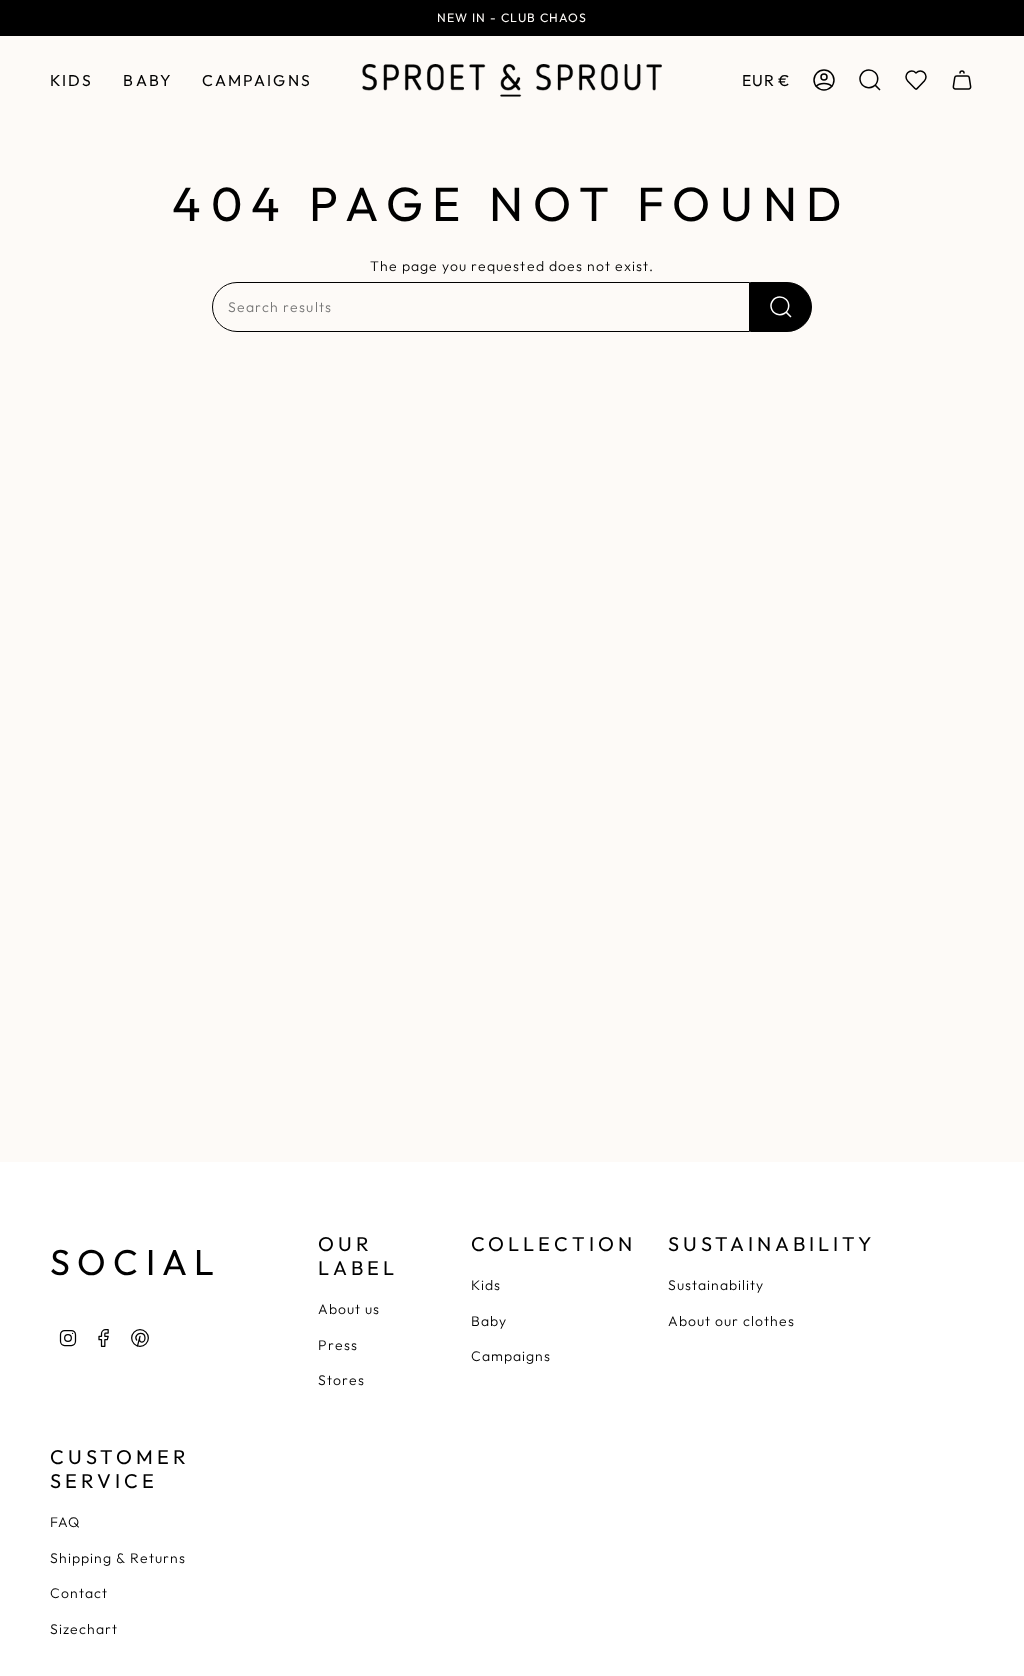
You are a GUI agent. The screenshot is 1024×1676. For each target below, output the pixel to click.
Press (338, 1345)
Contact (79, 1593)
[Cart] (962, 80)
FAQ (65, 1522)
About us (349, 1309)
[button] (71, 80)
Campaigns (511, 1356)
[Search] (781, 307)
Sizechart (84, 1629)
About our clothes (732, 1321)
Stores (341, 1380)
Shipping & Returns (118, 1558)
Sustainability (716, 1285)
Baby (489, 1321)
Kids (486, 1285)
